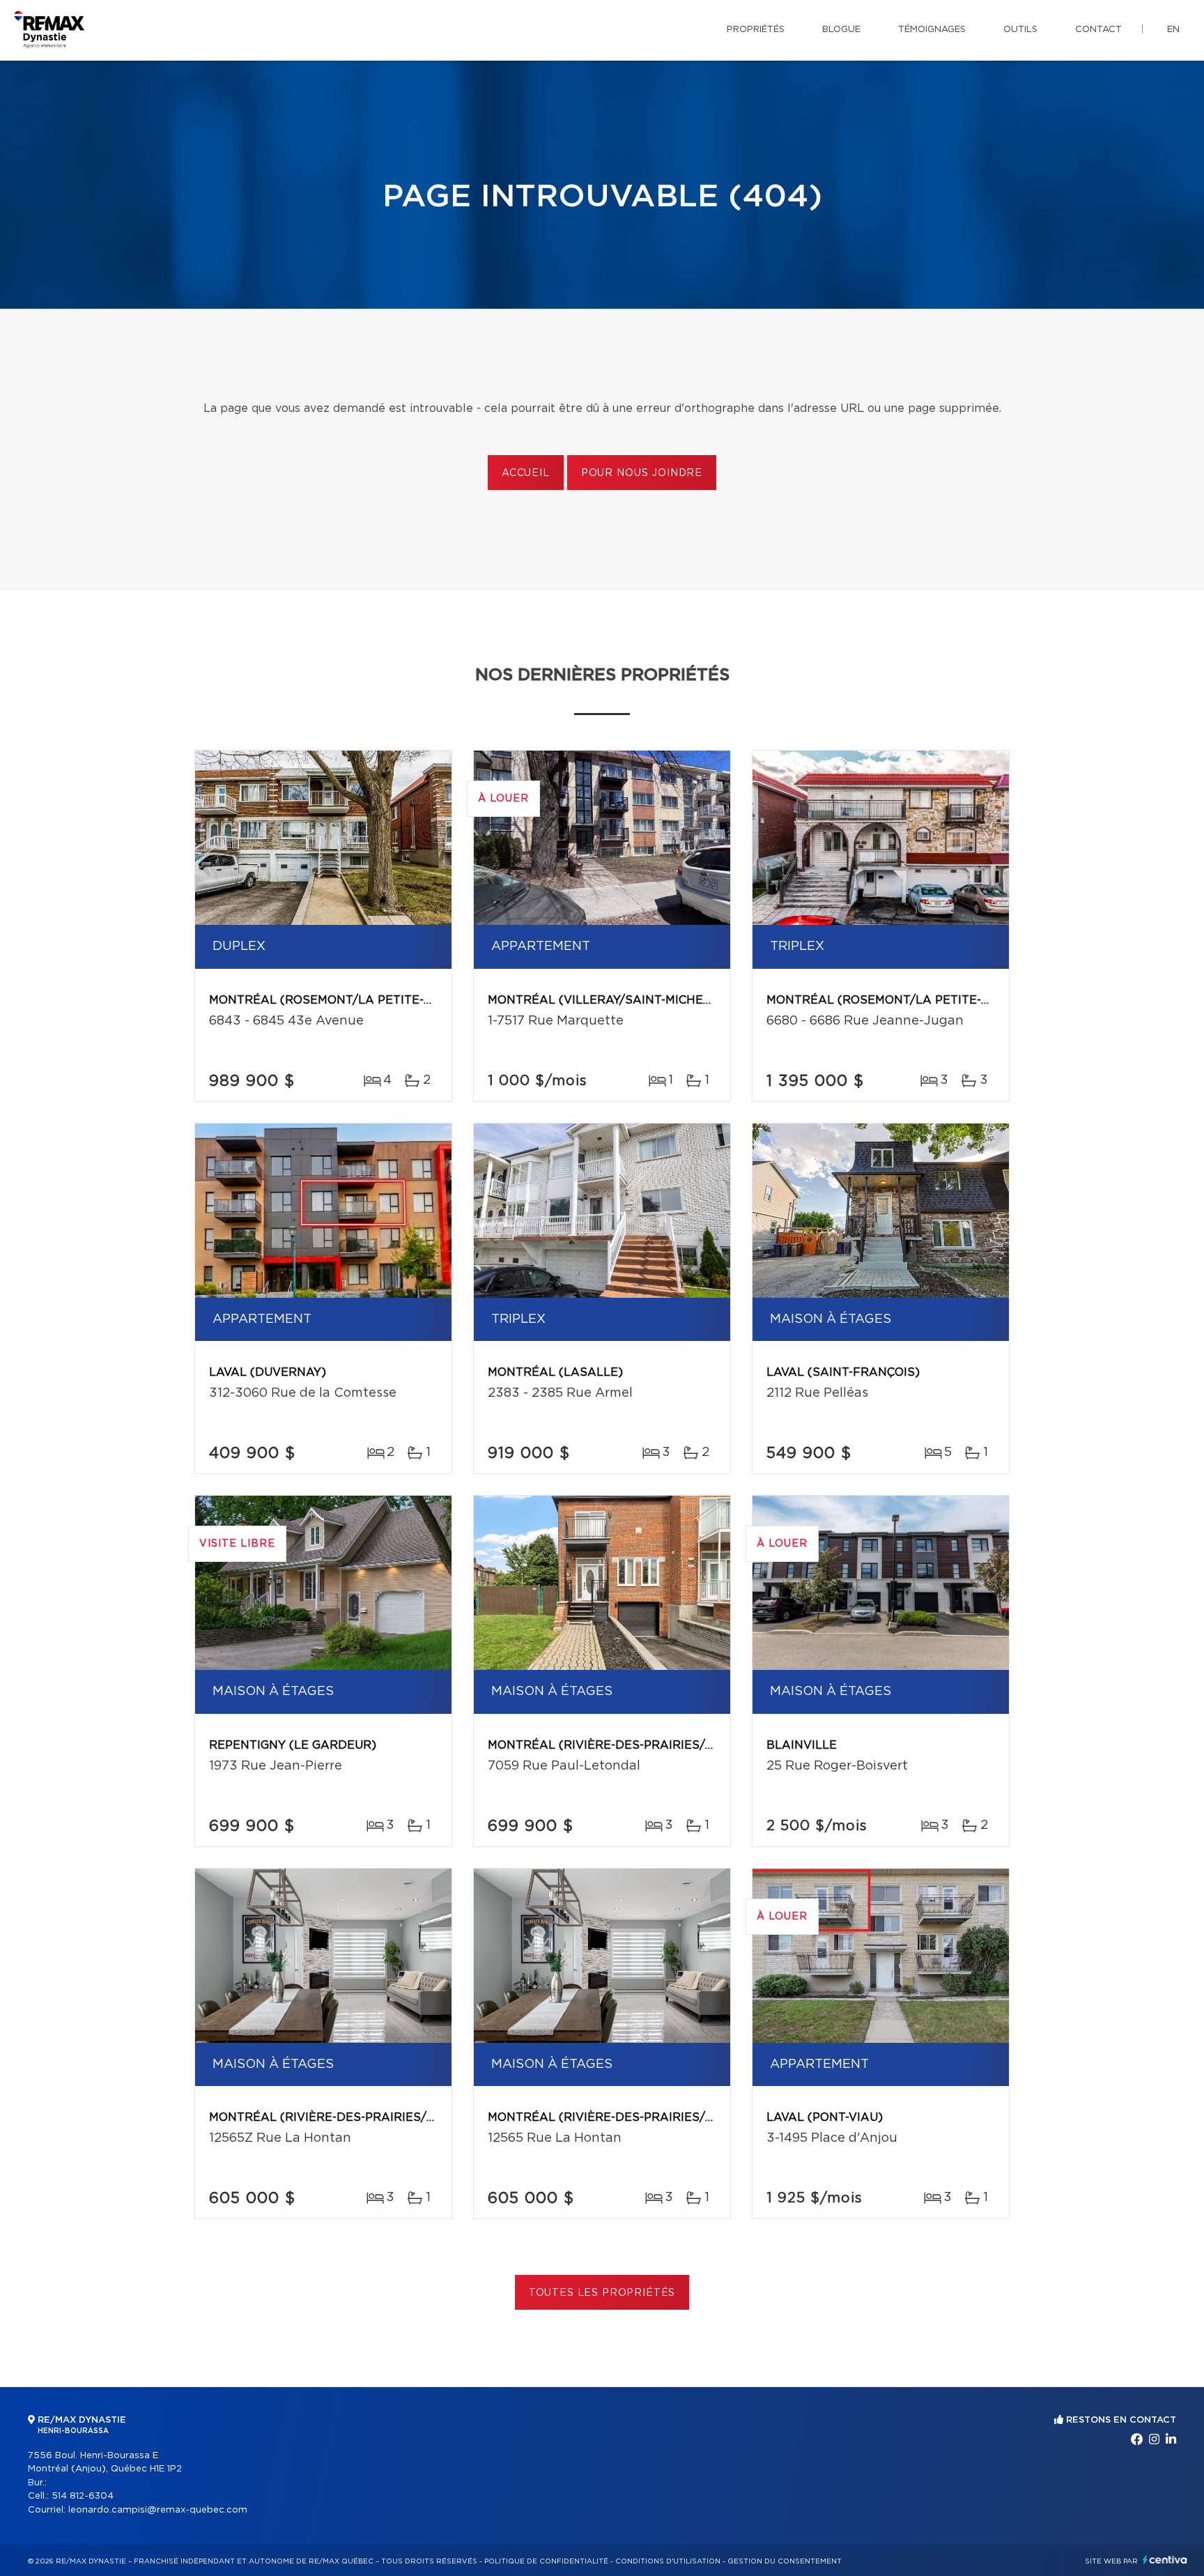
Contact (1098, 30)
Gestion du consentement (785, 2561)
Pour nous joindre (642, 473)
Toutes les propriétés (602, 2293)
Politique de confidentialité (546, 2561)
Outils (1020, 30)
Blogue (841, 30)
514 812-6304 (83, 2496)
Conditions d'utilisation (668, 2561)
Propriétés (756, 30)
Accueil (526, 473)
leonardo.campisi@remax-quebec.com (158, 2510)
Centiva (1165, 2560)
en (1173, 30)
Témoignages (932, 30)
